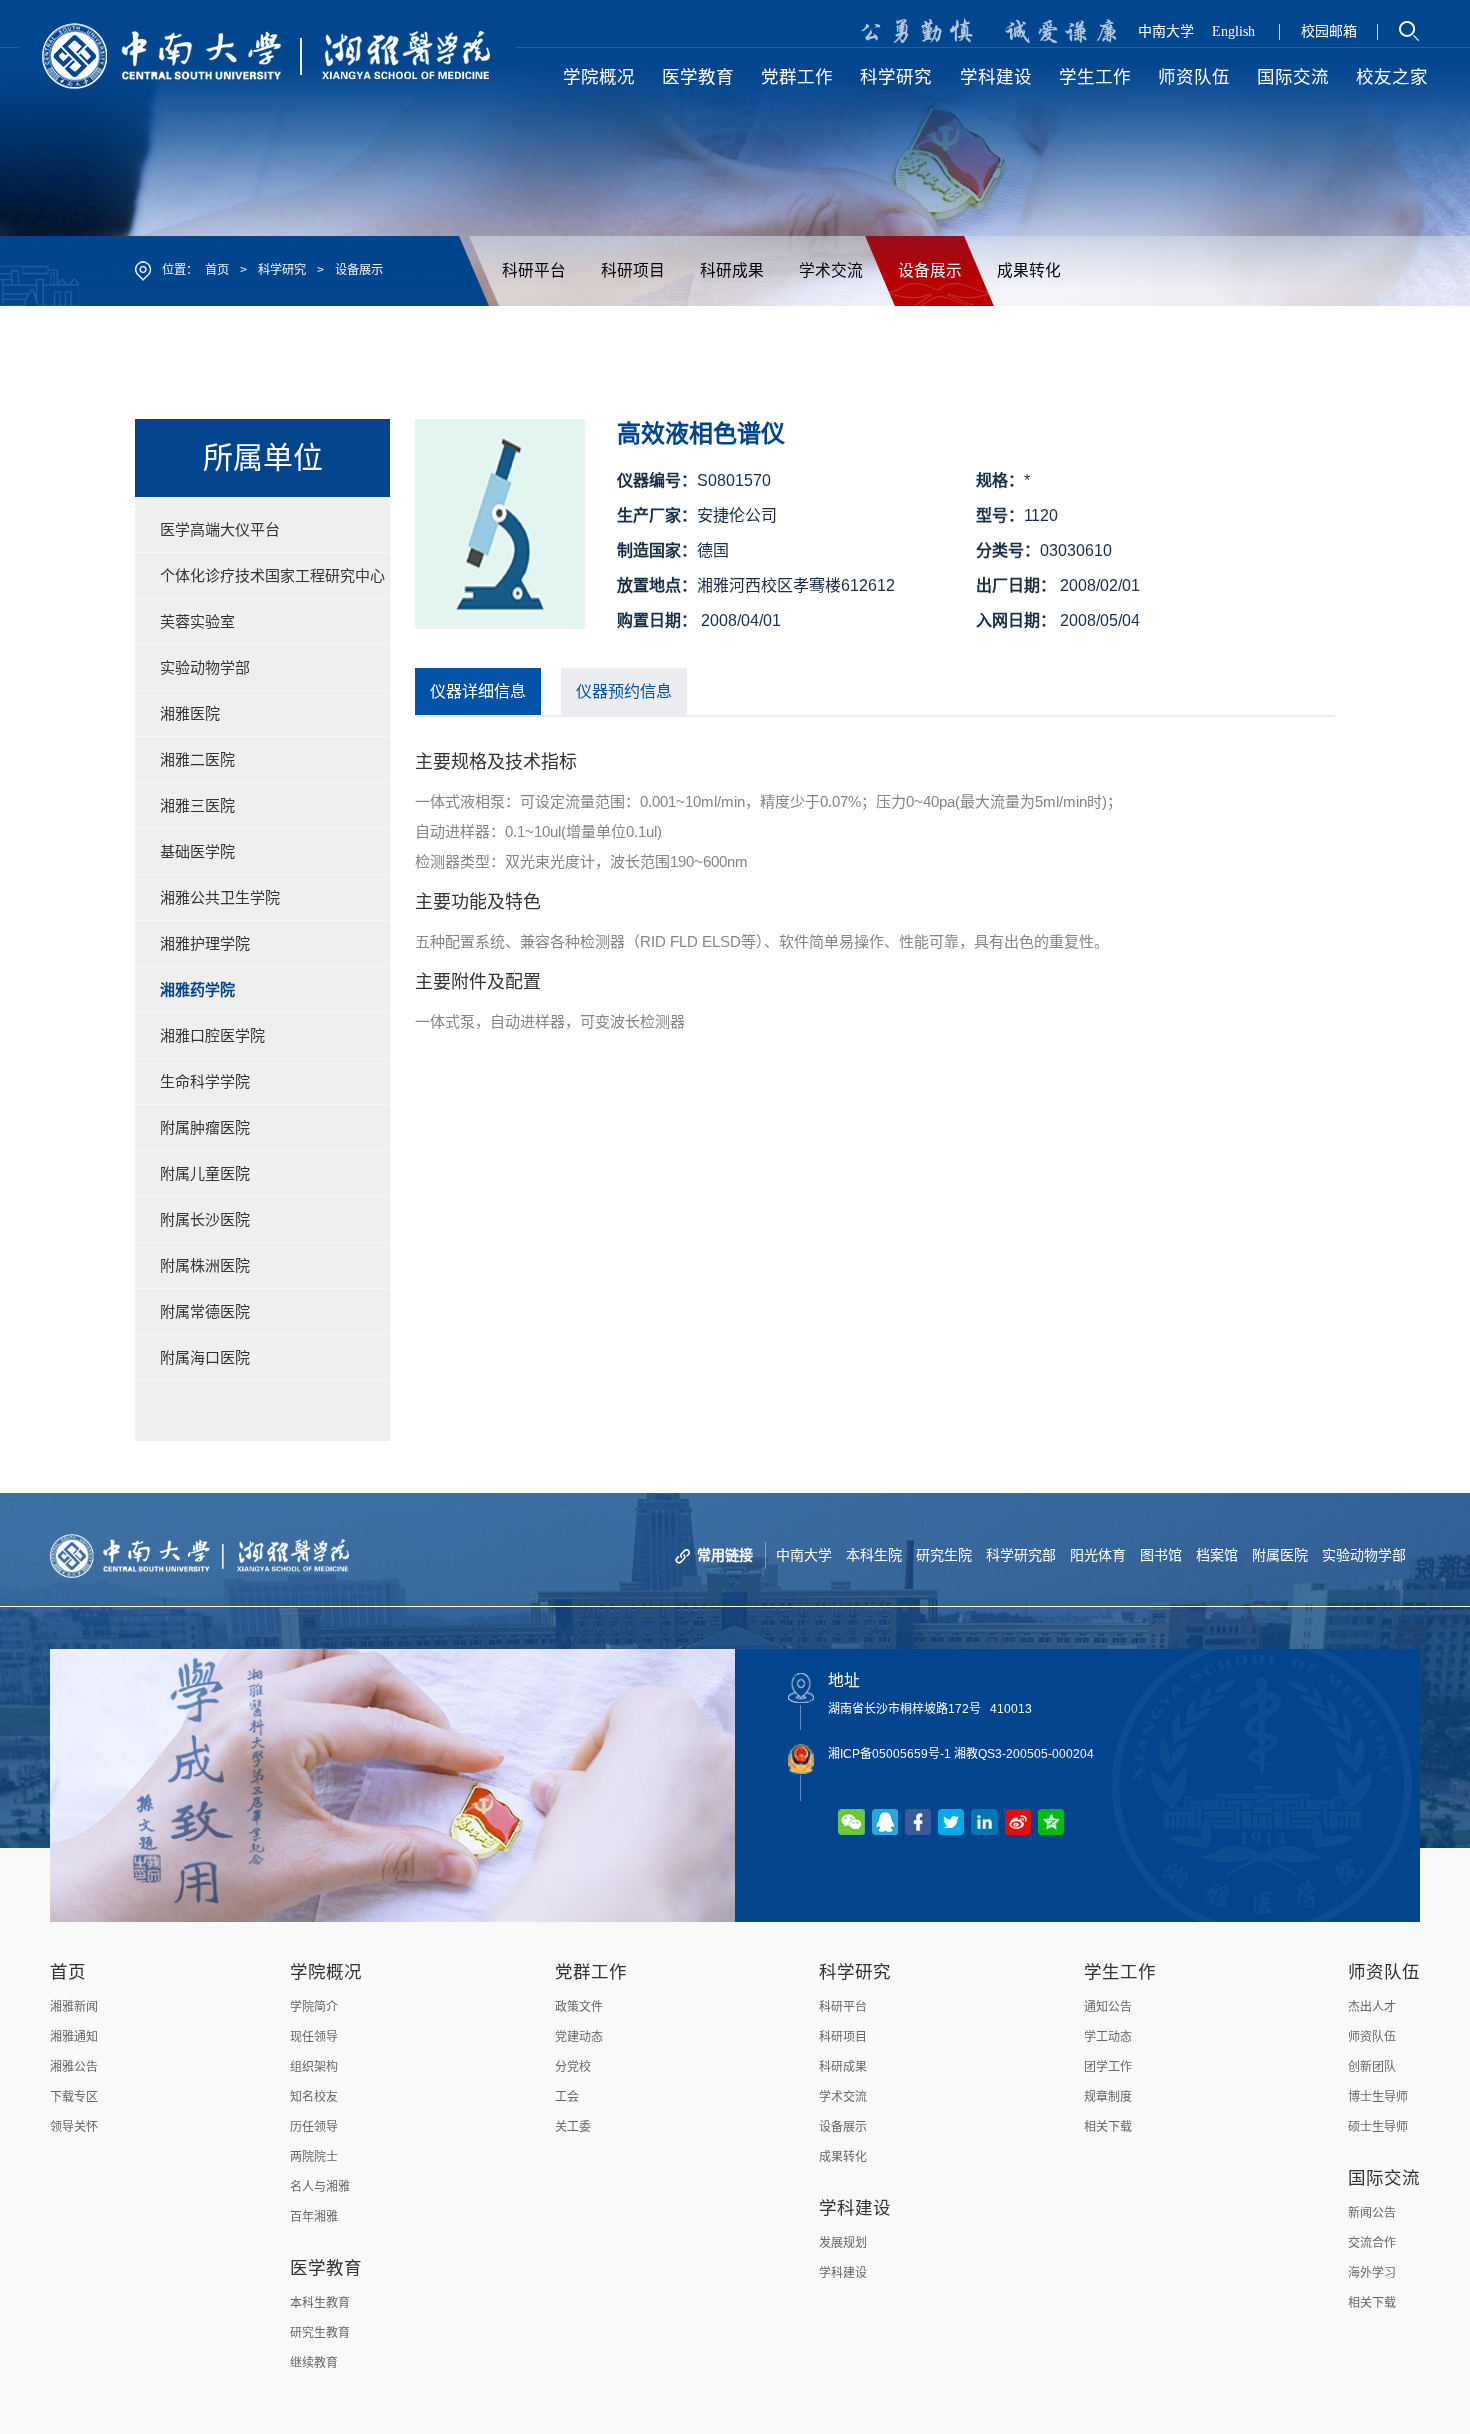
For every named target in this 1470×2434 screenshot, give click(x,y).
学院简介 (314, 2007)
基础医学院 (197, 851)
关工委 (573, 2127)
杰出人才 (1372, 2007)
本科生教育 (320, 2303)
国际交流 (1384, 2178)
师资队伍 (1384, 1972)
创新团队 (1372, 2067)
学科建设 (855, 2208)
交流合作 (1372, 2243)
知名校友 (314, 2097)
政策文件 (579, 2007)
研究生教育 (320, 2333)
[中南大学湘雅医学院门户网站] (267, 55)
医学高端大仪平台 (220, 529)
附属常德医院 (205, 1311)
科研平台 (534, 270)
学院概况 (326, 1972)
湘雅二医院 (197, 759)
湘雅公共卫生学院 (220, 897)
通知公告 (1108, 2007)
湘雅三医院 (197, 805)
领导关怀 (74, 2127)
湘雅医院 (190, 713)
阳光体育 (1098, 1555)
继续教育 (314, 2363)
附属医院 (1280, 1555)
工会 (567, 2097)
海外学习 (1372, 2273)
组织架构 (314, 2067)
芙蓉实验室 (197, 621)
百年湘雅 (314, 2217)
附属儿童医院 (205, 1173)
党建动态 (579, 2037)
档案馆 (1217, 1555)
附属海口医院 (205, 1357)
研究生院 (944, 1555)
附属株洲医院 (205, 1265)
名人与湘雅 (320, 2187)
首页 (217, 270)
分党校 (573, 2067)
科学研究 (282, 270)
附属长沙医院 (205, 1219)
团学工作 (1108, 2067)
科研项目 (633, 270)
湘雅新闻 (74, 2007)
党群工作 (591, 1972)
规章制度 (1108, 2097)
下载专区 (74, 2097)
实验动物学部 (205, 667)
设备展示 (359, 270)
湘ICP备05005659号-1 (889, 1754)
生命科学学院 (205, 1081)
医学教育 (326, 2268)
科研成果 (732, 270)
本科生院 (874, 1555)
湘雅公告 (74, 2067)
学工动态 (1108, 2037)
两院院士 (314, 2157)
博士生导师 (1378, 2097)
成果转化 (1029, 270)
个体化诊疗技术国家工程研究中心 (272, 575)
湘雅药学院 (197, 989)
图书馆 (1161, 1555)
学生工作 (1120, 1972)
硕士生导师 (1378, 2127)
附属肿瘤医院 (205, 1127)
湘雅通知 (74, 2037)
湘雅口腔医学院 (212, 1035)
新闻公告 (1372, 2213)
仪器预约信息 (624, 691)
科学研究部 (1021, 1555)
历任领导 (314, 2127)
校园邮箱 (1329, 31)
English (1233, 31)
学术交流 (831, 270)
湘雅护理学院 (205, 943)
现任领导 (314, 2037)
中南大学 (1166, 31)
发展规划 (843, 2243)
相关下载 (1108, 2127)
